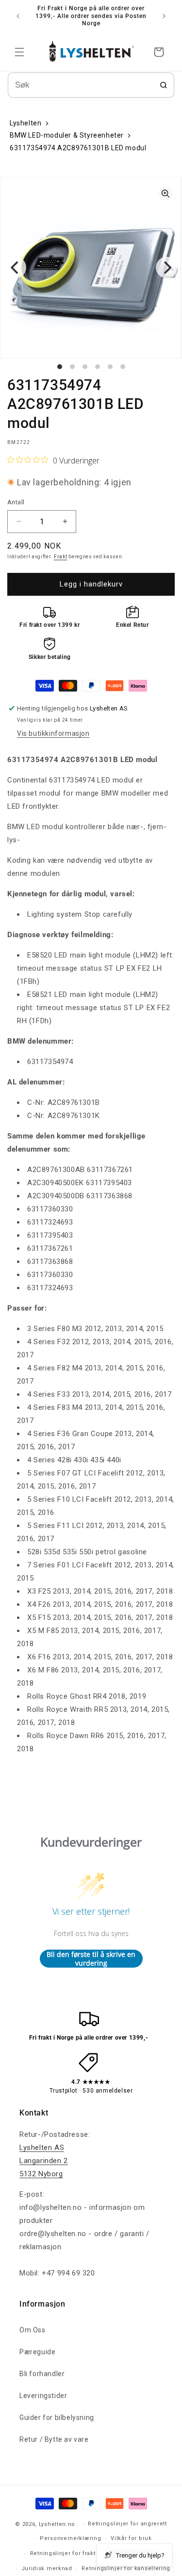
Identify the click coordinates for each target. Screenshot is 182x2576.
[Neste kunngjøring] (164, 16)
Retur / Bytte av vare (54, 2439)
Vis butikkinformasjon (53, 733)
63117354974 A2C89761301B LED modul (78, 148)
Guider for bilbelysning (57, 2417)
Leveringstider (43, 2396)
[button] (19, 52)
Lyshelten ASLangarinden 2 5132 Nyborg (44, 2161)
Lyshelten (25, 123)
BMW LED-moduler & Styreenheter (67, 135)
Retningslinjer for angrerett (127, 2524)
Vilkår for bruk (131, 2538)
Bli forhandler (42, 2374)
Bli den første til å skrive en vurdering (91, 1959)
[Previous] (16, 267)
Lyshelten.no (57, 2524)
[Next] (166, 267)
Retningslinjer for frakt (63, 2553)
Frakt (61, 557)
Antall (16, 502)
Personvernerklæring (70, 2538)
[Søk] (164, 85)
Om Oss (33, 2330)
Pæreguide (37, 2352)
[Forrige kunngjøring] (18, 16)
